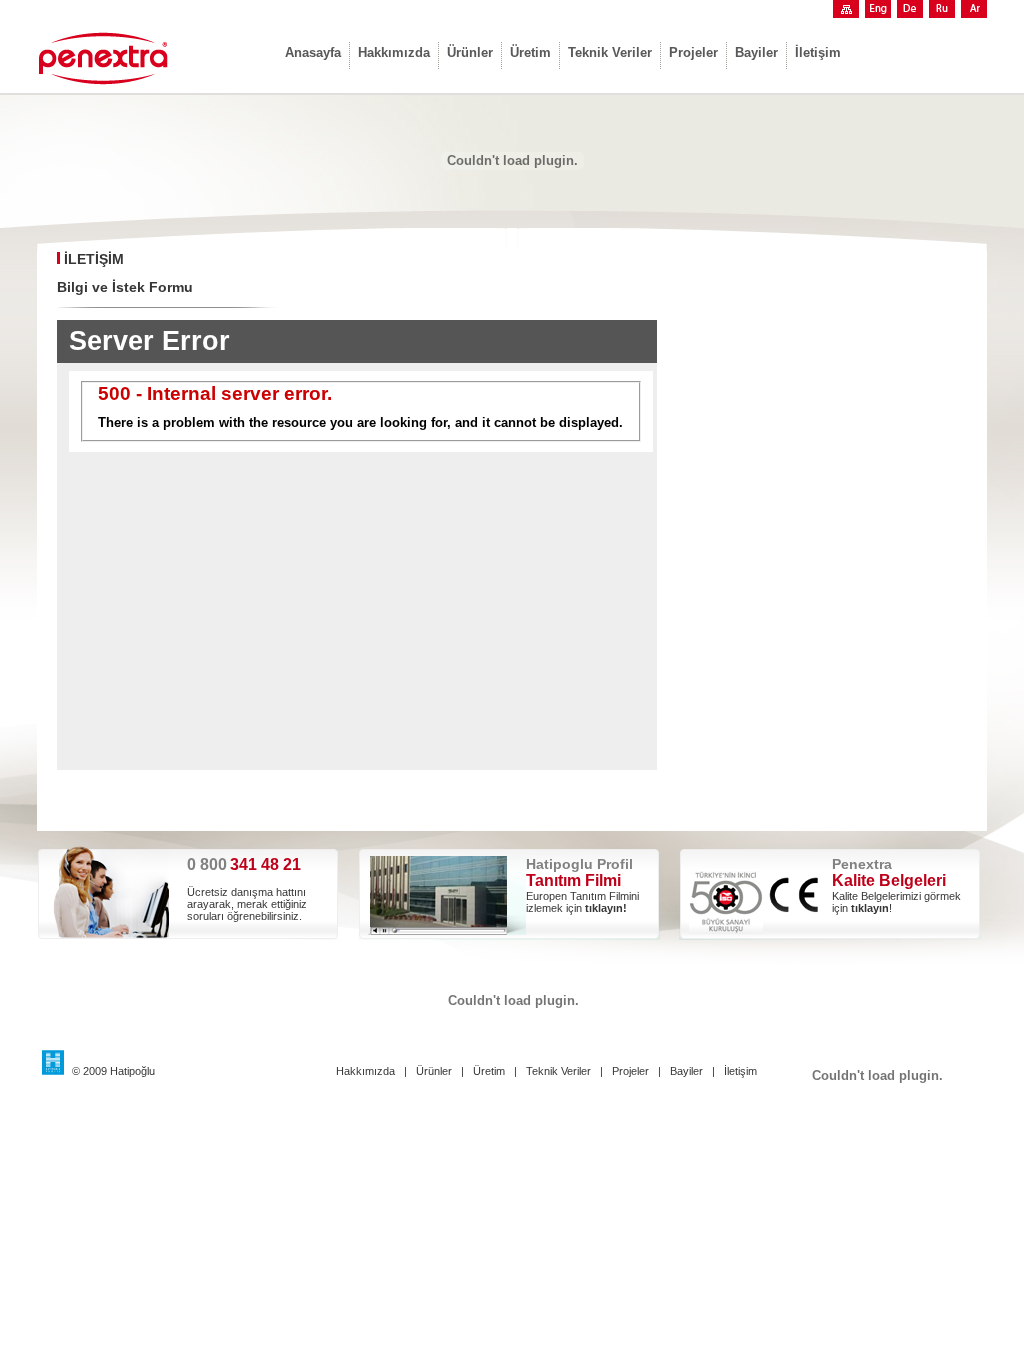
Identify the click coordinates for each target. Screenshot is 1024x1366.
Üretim (530, 52)
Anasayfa (313, 52)
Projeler (693, 52)
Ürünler (470, 52)
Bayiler (756, 52)
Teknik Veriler (610, 52)
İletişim (818, 52)
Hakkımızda (394, 52)
